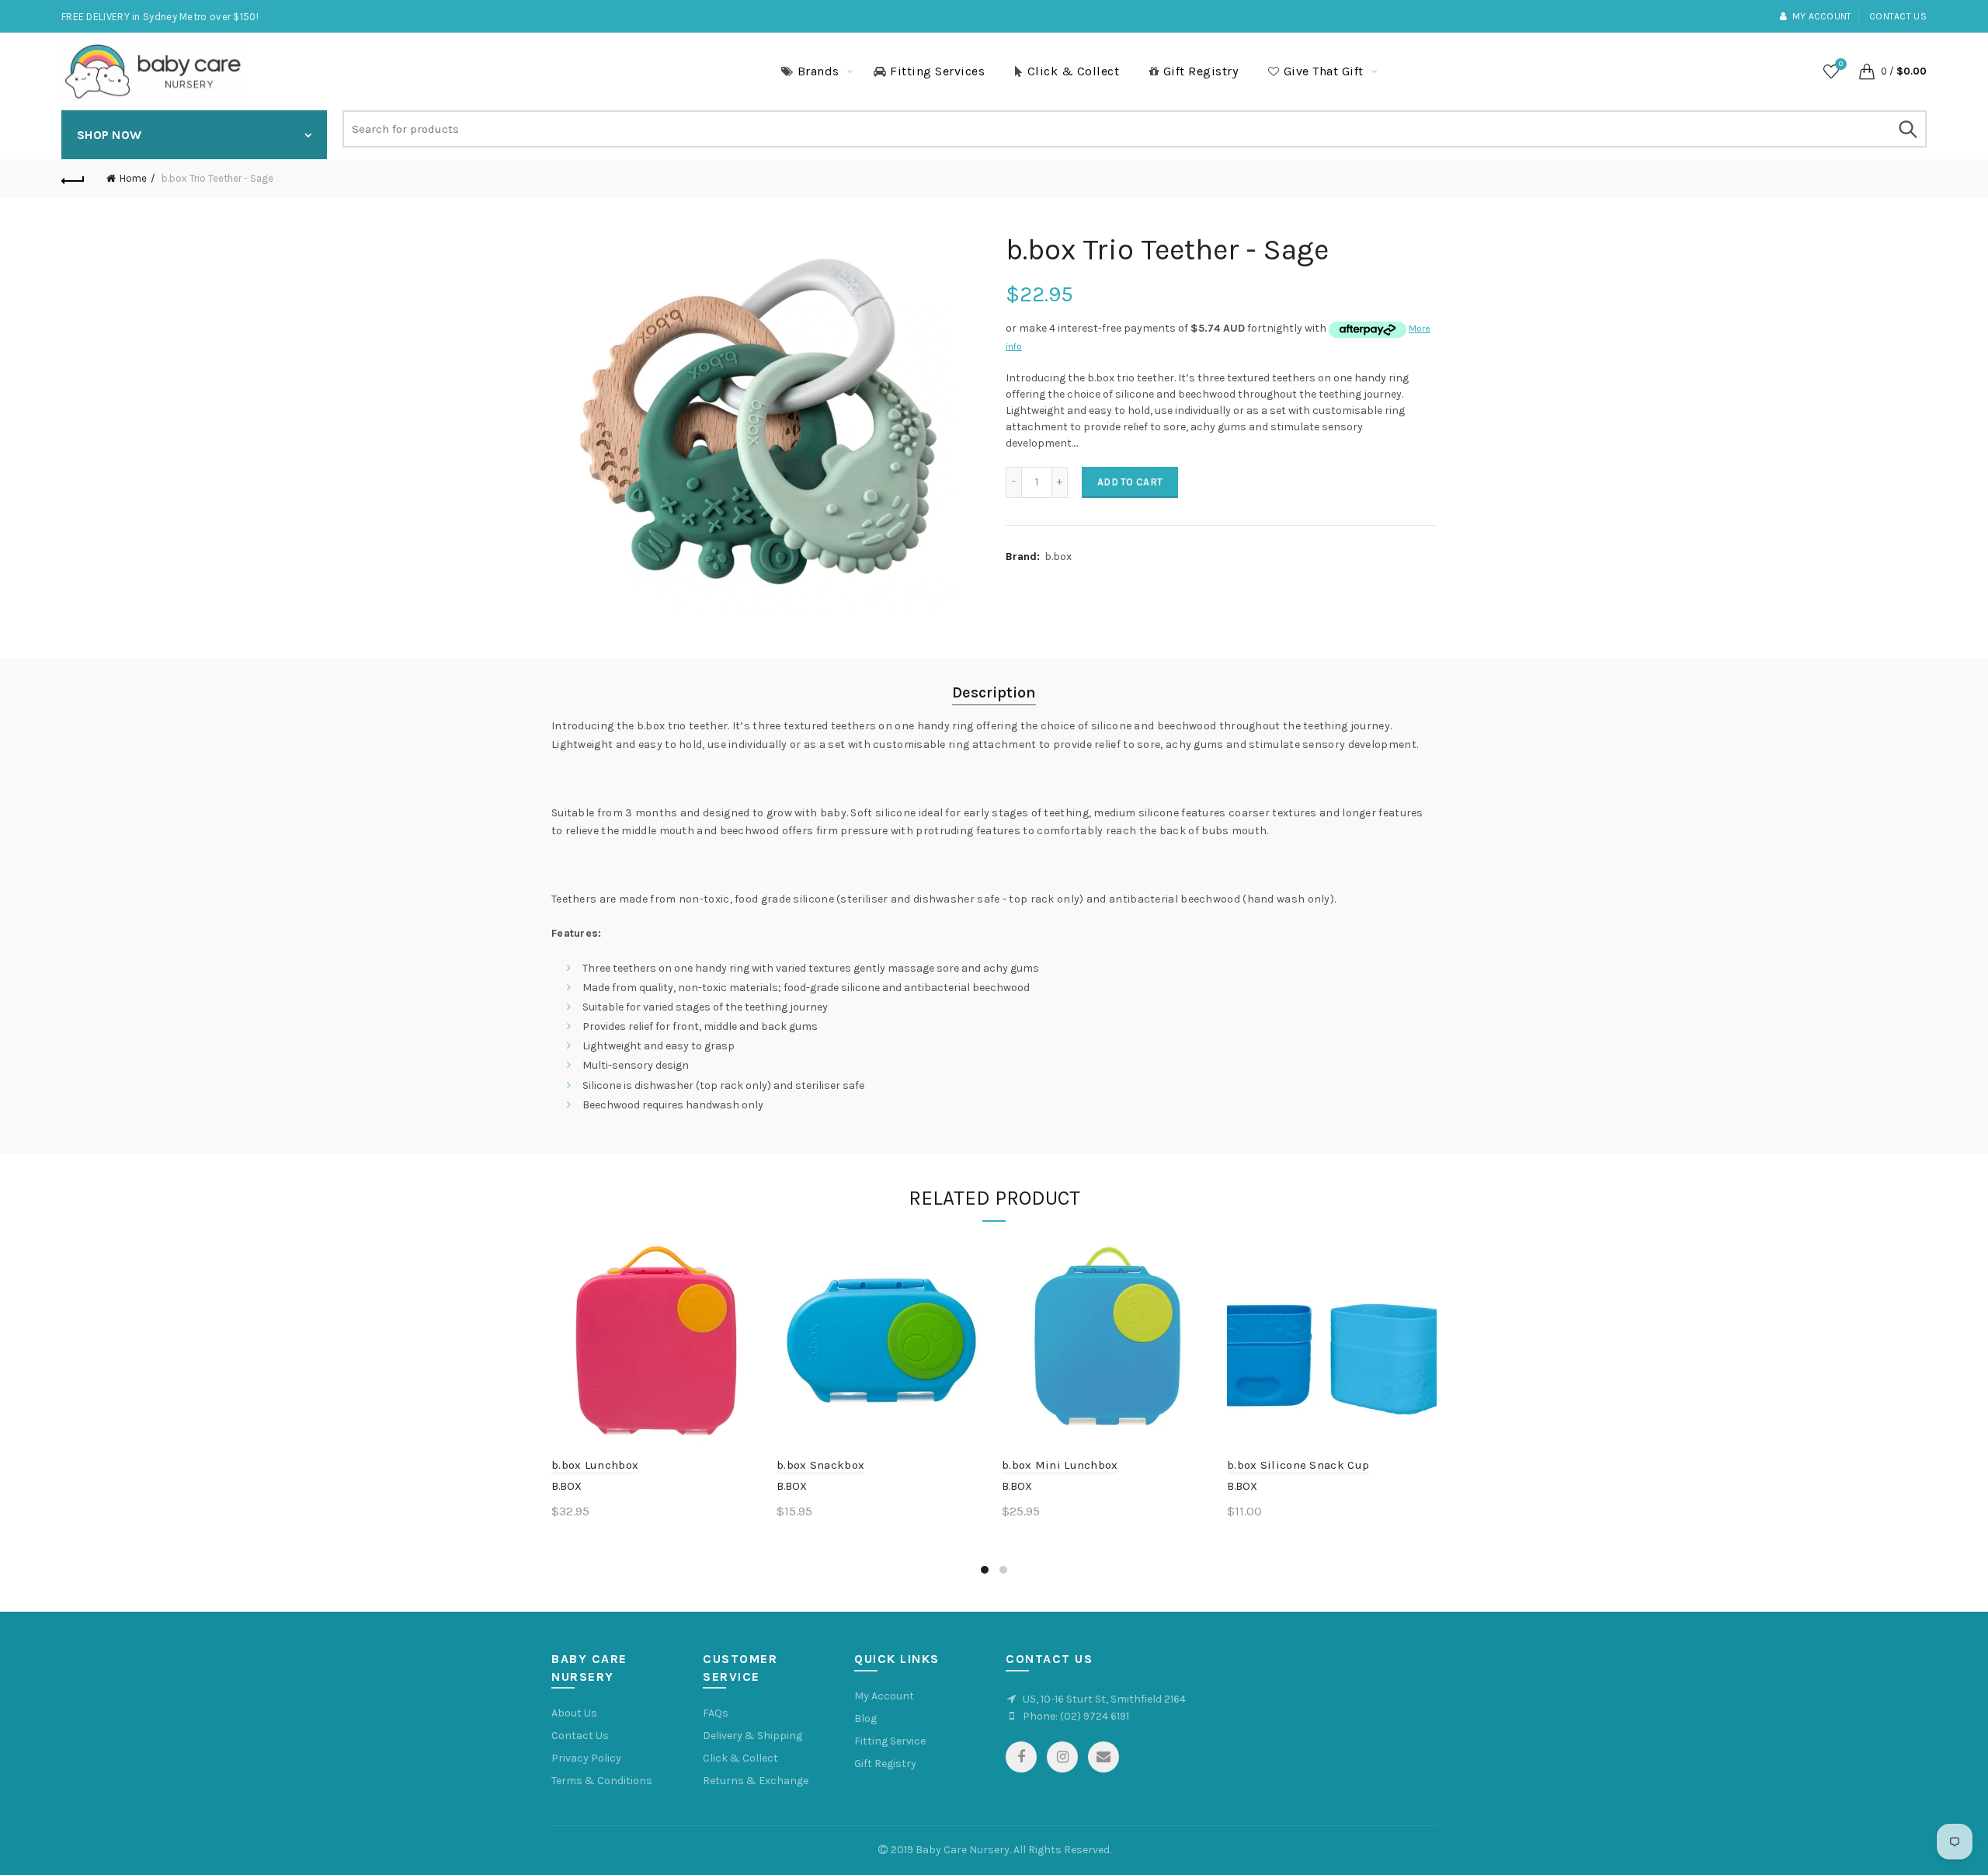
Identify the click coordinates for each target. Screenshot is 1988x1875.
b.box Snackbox (820, 1465)
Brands (818, 71)
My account (1822, 16)
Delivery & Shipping (752, 1736)
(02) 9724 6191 (1095, 1716)
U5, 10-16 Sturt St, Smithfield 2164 (1104, 1699)
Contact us (1898, 16)
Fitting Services (937, 71)
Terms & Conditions (602, 1781)
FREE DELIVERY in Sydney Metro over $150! (160, 17)
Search (1907, 129)
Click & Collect (1074, 71)
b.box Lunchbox (595, 1465)
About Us (574, 1713)
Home (133, 178)
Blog (865, 1718)
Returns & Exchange (756, 1781)
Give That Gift (1324, 71)
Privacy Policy (586, 1758)
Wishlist (1841, 64)
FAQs (716, 1713)
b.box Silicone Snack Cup (1298, 1465)
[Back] (73, 179)
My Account (884, 1696)
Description (994, 692)
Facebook (1021, 1757)
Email (1103, 1757)
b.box (1058, 557)
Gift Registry (1201, 71)
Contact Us (580, 1736)
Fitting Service (890, 1741)
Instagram (1062, 1757)
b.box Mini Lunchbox (1060, 1465)
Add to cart (1130, 482)
